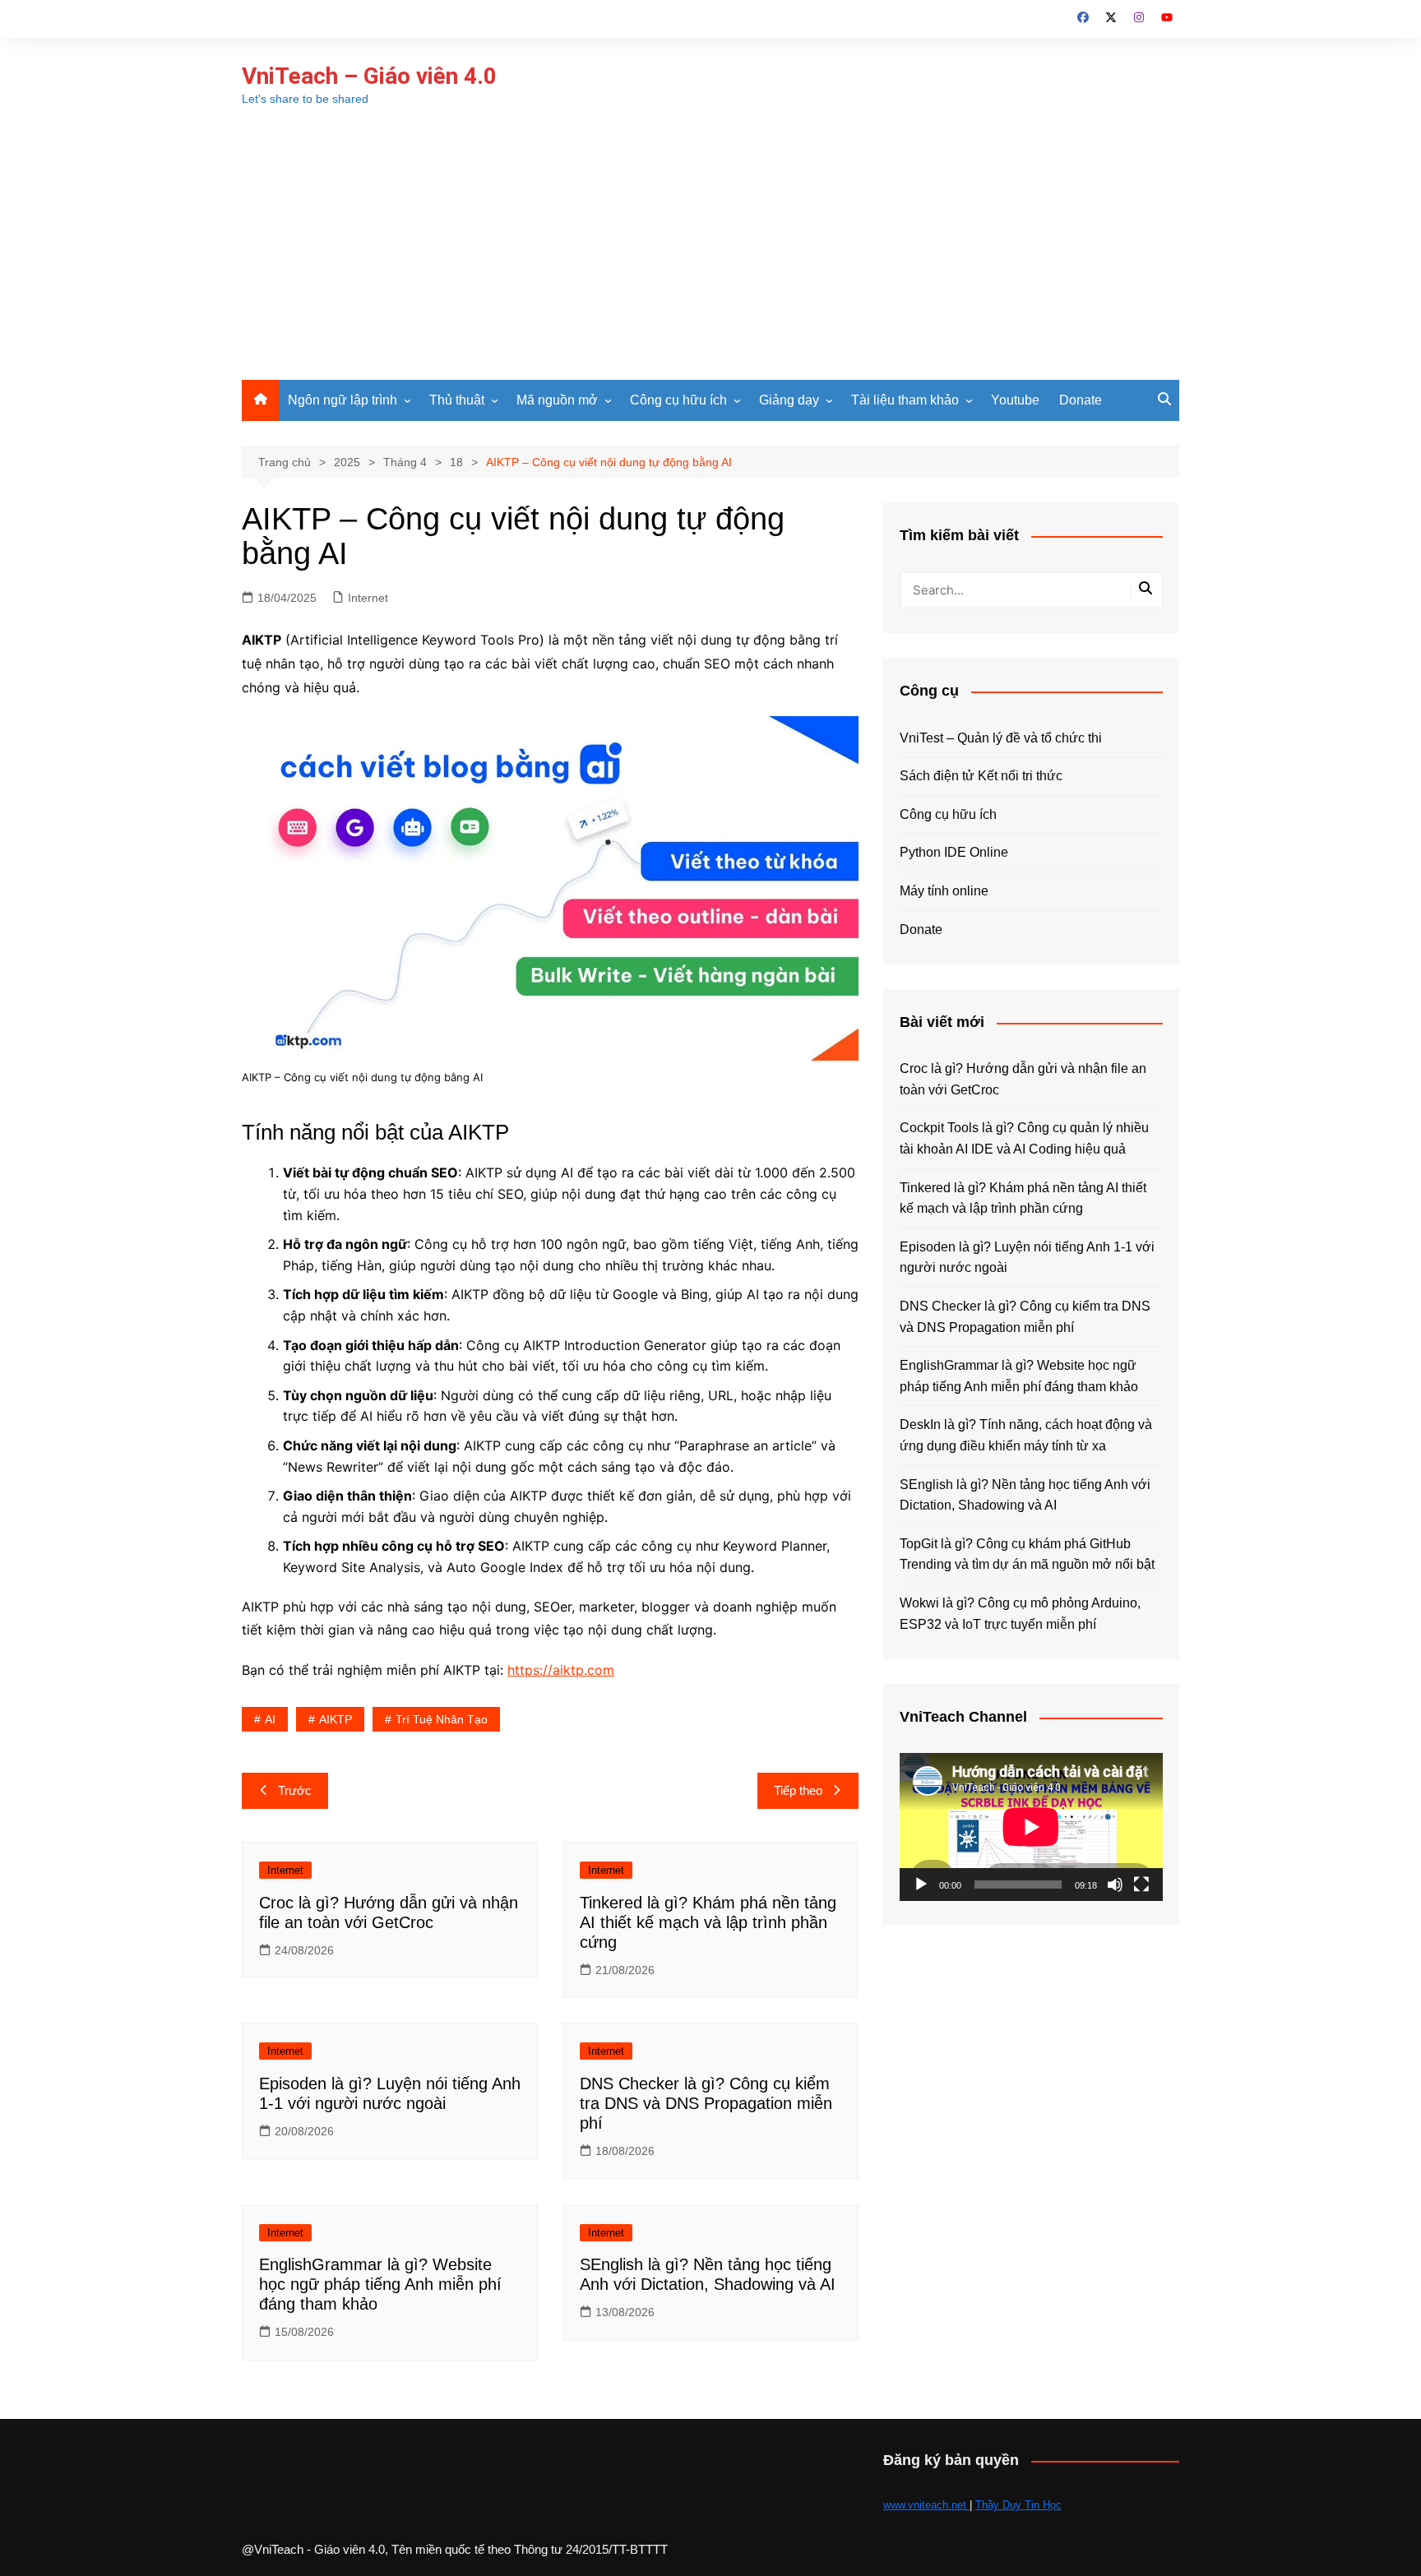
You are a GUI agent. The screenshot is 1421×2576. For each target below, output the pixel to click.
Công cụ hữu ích (678, 400)
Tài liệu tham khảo (905, 400)
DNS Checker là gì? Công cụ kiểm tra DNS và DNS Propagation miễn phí (706, 2103)
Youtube (1015, 400)
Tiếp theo (798, 1790)
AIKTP (336, 1719)
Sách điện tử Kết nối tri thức (981, 776)
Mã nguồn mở (557, 400)
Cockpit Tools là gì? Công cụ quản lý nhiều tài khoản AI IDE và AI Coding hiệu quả (1024, 1138)
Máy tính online (944, 891)
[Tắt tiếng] (1115, 1885)
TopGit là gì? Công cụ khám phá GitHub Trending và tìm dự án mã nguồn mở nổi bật (1027, 1554)
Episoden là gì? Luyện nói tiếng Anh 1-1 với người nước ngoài (1027, 1258)
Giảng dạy (789, 400)
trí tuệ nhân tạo (442, 1719)
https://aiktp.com (561, 1670)
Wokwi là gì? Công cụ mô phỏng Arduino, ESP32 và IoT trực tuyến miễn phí (1020, 1614)
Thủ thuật (457, 400)
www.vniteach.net (926, 2505)
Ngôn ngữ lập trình (343, 400)
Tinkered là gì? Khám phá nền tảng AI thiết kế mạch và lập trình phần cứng (708, 1922)
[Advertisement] (710, 257)
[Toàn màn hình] (1141, 1885)
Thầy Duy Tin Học (1018, 2505)
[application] (1031, 1827)
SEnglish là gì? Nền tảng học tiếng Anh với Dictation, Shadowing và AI (1025, 1495)
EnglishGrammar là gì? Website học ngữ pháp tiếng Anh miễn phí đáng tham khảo (380, 2284)
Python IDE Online (954, 852)
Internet (368, 598)
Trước (295, 1790)
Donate (1081, 400)
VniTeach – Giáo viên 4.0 (369, 76)
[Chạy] (921, 1885)
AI (270, 1719)
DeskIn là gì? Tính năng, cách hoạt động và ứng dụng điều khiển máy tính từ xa (1026, 1435)
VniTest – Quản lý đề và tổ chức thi (1001, 738)
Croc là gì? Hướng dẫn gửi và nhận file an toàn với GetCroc (1023, 1079)
